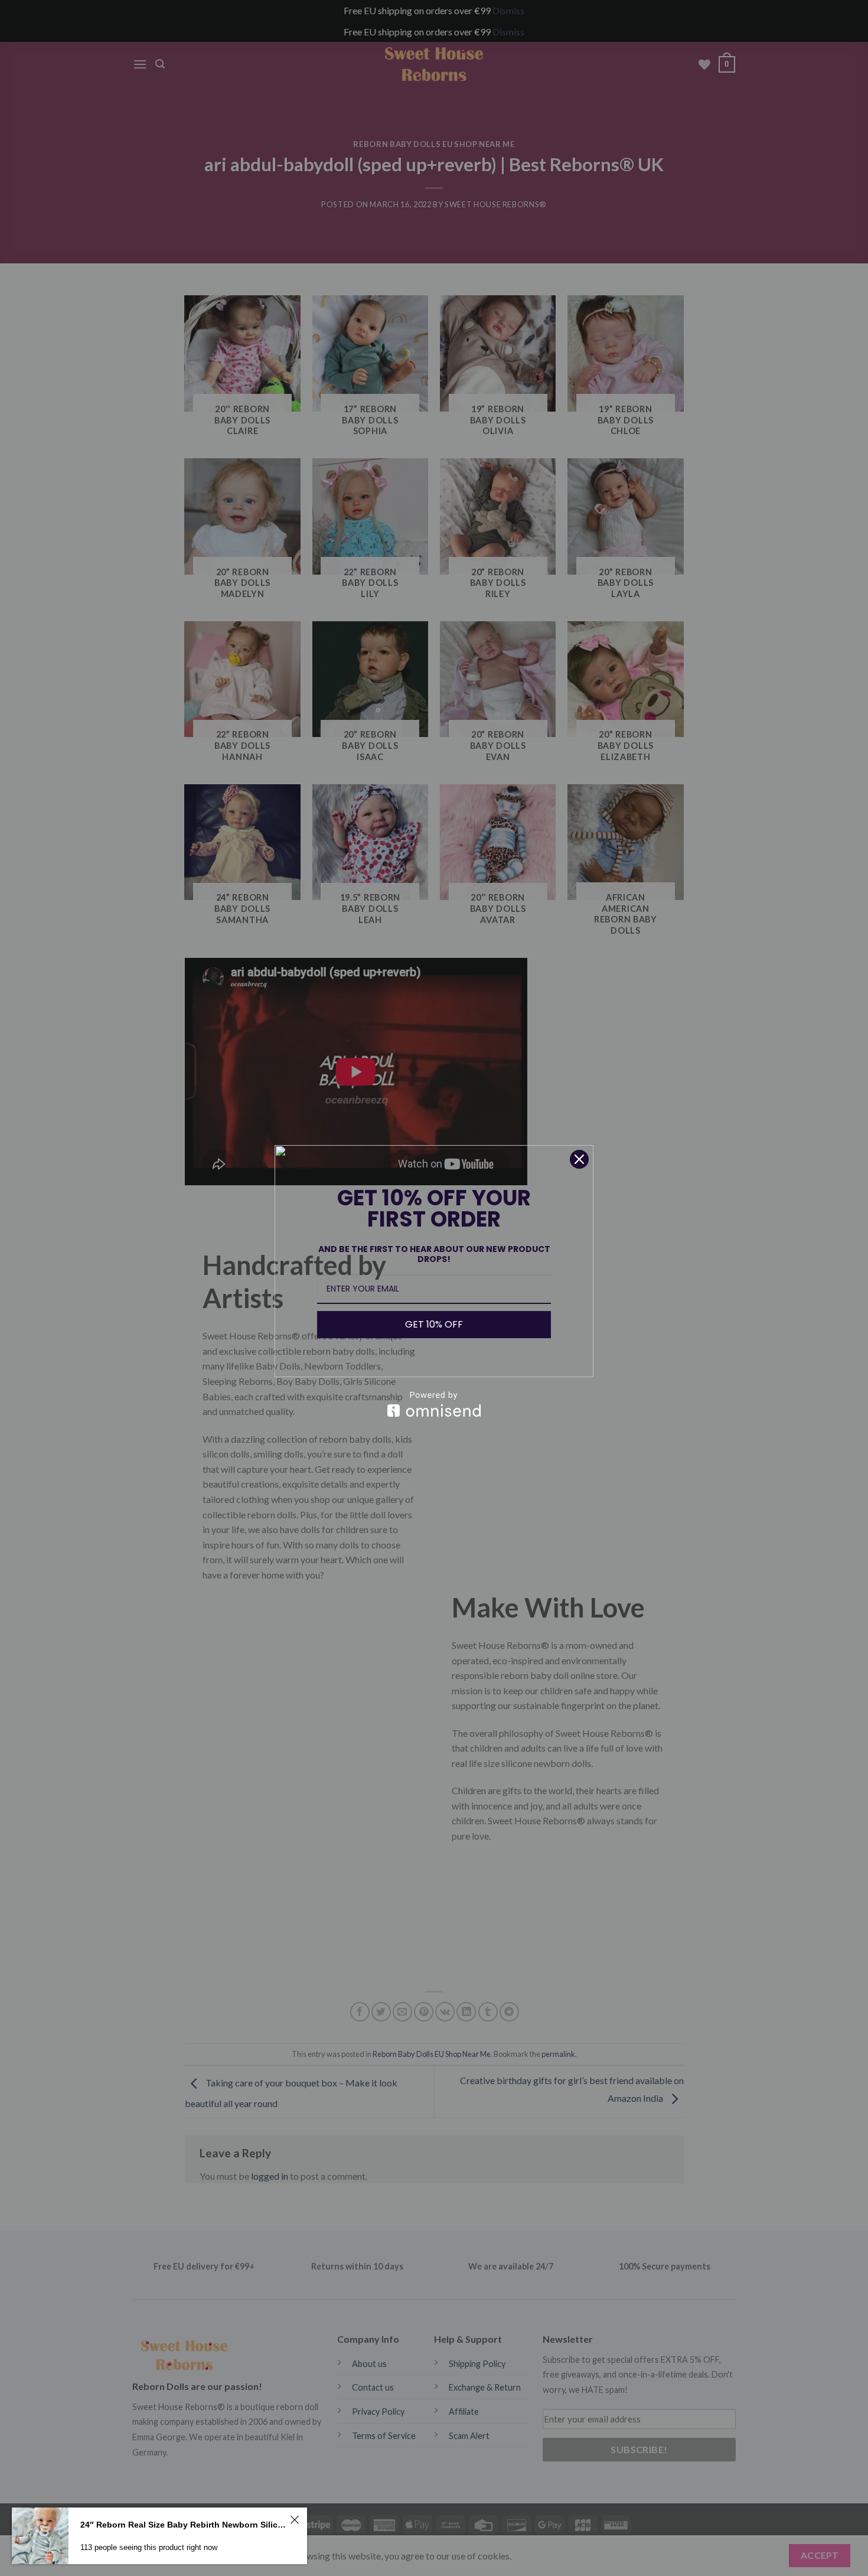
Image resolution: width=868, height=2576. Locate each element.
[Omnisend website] (434, 1404)
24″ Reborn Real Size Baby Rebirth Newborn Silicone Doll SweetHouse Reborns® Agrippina (183, 2525)
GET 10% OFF (434, 1324)
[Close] (579, 1159)
